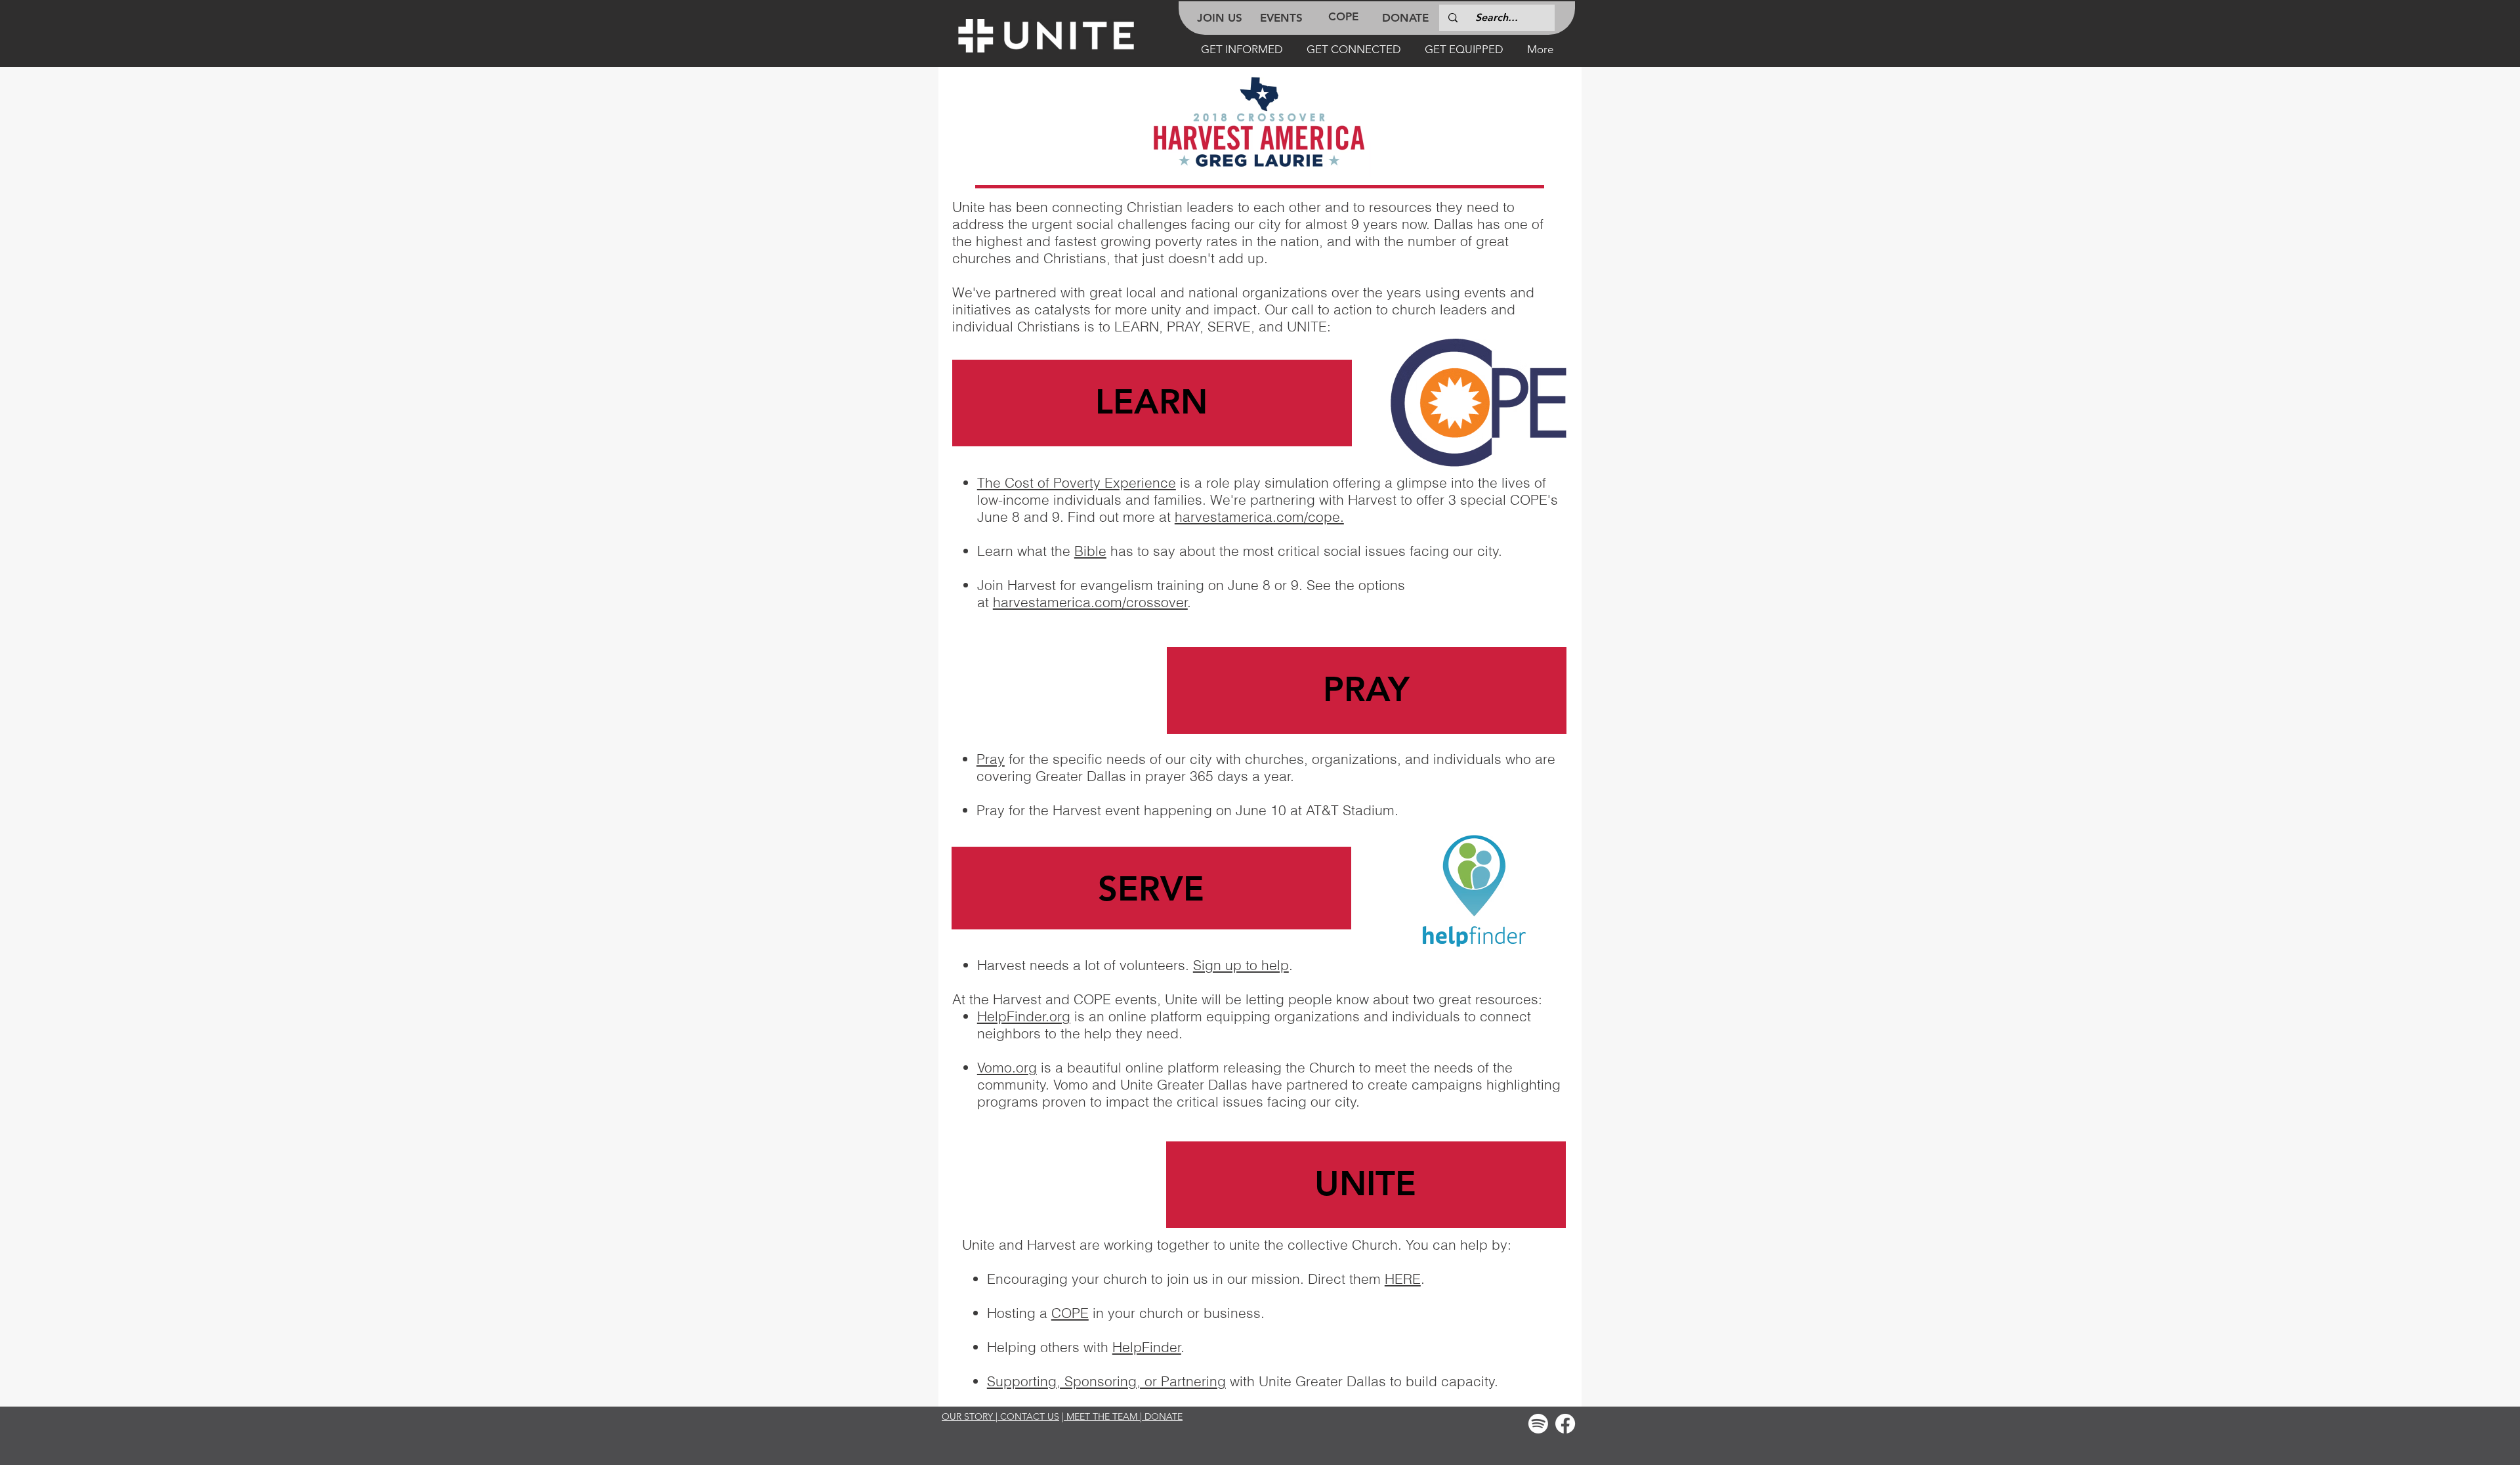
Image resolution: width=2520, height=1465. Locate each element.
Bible (1090, 551)
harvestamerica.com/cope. (1259, 517)
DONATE (1164, 1416)
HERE (1403, 1279)
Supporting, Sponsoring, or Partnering (1106, 1381)
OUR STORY (967, 1416)
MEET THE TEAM (1102, 1416)
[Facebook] (1565, 1424)
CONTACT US (1030, 1416)
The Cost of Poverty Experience (1077, 482)
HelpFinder (1147, 1347)
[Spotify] (1538, 1424)
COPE (1070, 1313)
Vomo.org (1007, 1067)
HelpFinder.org (1024, 1016)
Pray (991, 759)
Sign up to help (1241, 965)
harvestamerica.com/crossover (1090, 602)
